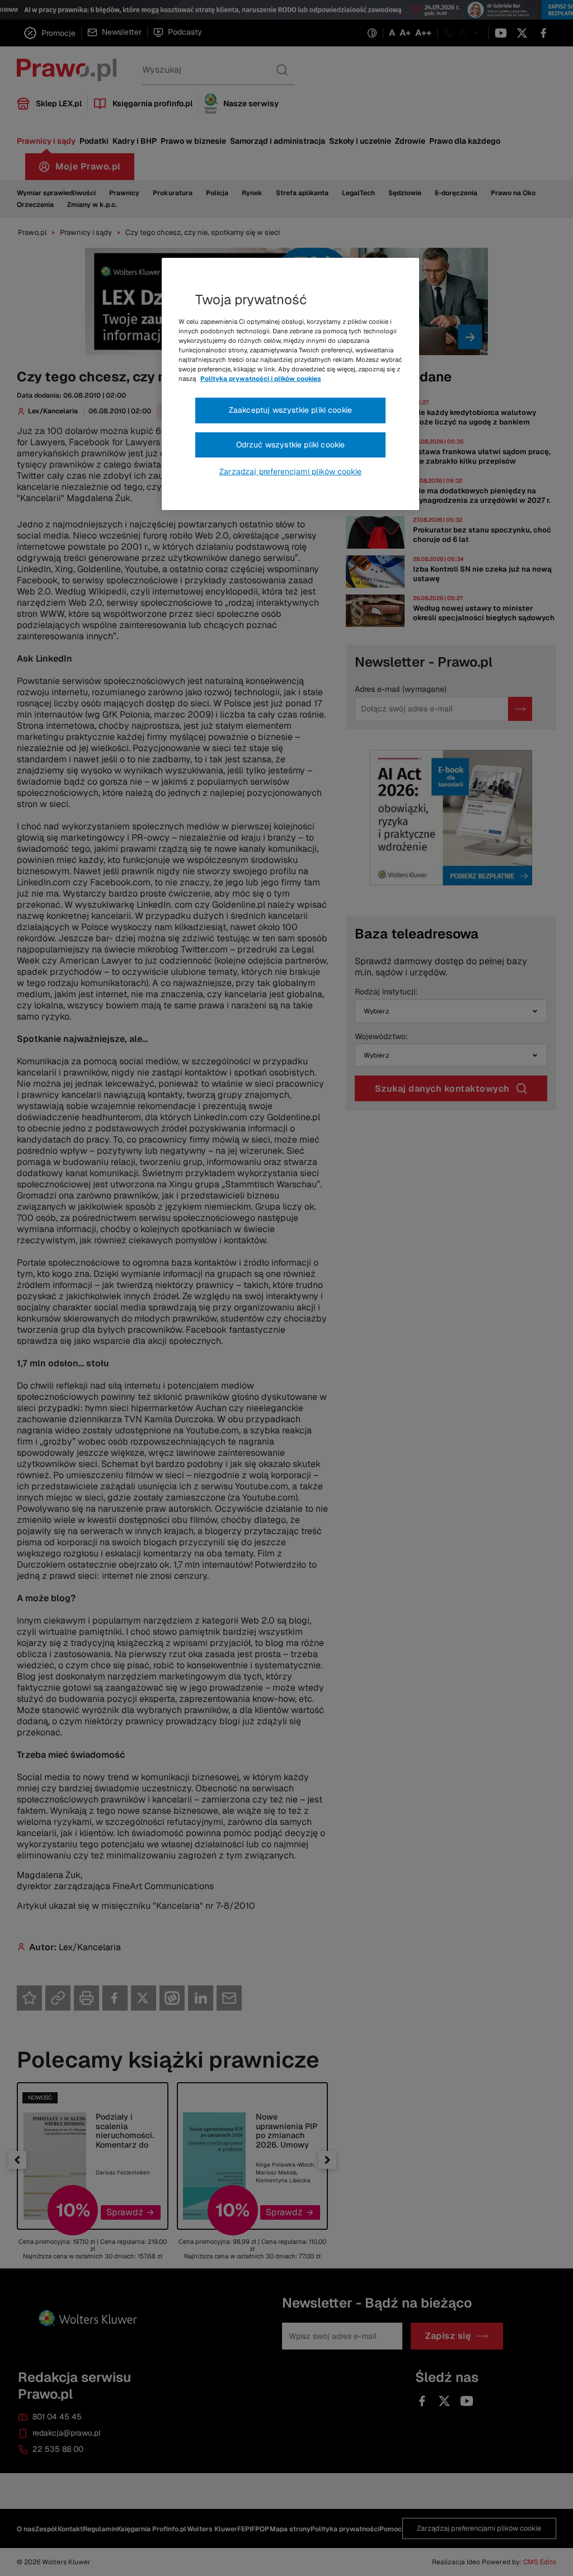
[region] (290, 384)
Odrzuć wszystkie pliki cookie (291, 445)
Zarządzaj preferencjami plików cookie (290, 471)
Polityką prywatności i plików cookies (261, 379)
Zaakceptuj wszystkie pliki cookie (290, 410)
